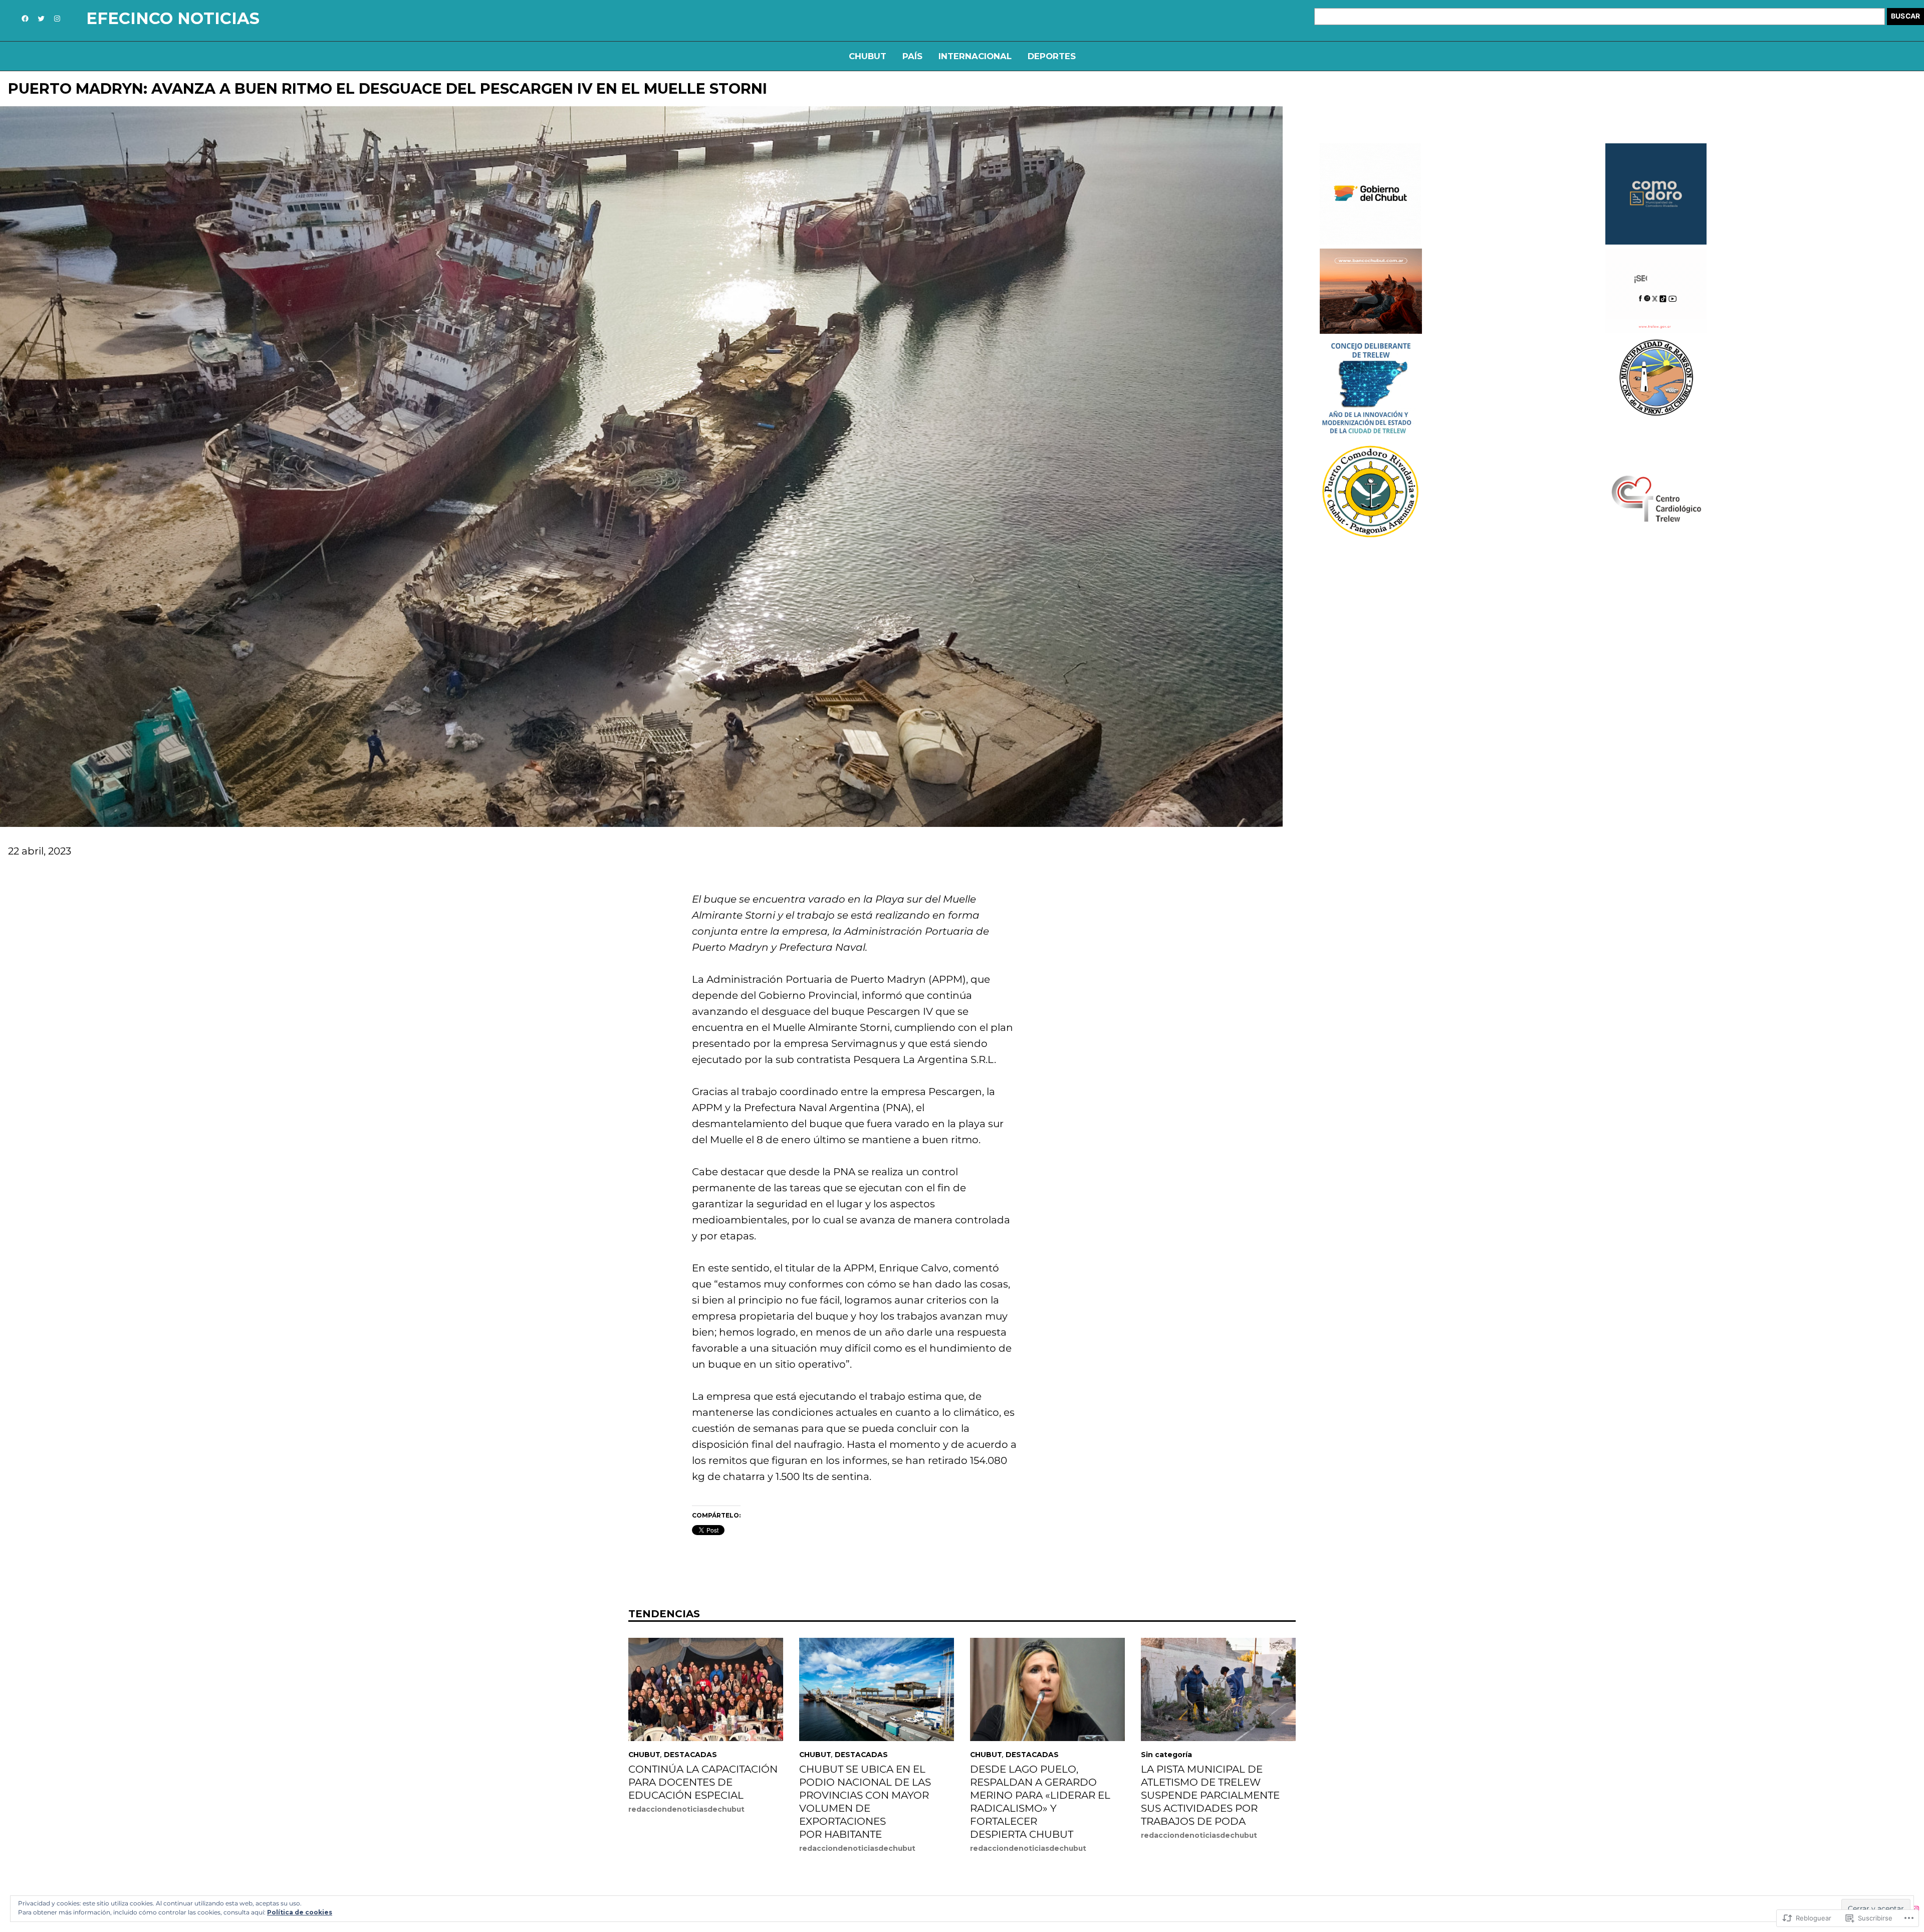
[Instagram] (57, 19)
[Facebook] (25, 19)
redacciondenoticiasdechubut (686, 1809)
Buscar (1905, 16)
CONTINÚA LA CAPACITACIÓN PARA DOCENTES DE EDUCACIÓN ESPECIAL (703, 1782)
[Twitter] (41, 19)
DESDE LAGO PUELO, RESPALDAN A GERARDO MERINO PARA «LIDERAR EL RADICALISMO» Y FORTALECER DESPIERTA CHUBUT (1040, 1802)
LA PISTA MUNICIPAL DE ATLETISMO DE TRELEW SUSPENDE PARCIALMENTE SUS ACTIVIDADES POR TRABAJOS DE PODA (1210, 1795)
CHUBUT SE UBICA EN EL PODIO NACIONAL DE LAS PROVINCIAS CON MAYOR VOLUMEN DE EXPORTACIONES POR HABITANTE (865, 1802)
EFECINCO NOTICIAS (173, 18)
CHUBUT (644, 1755)
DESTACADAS (690, 1755)
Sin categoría (1166, 1755)
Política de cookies (300, 1912)
